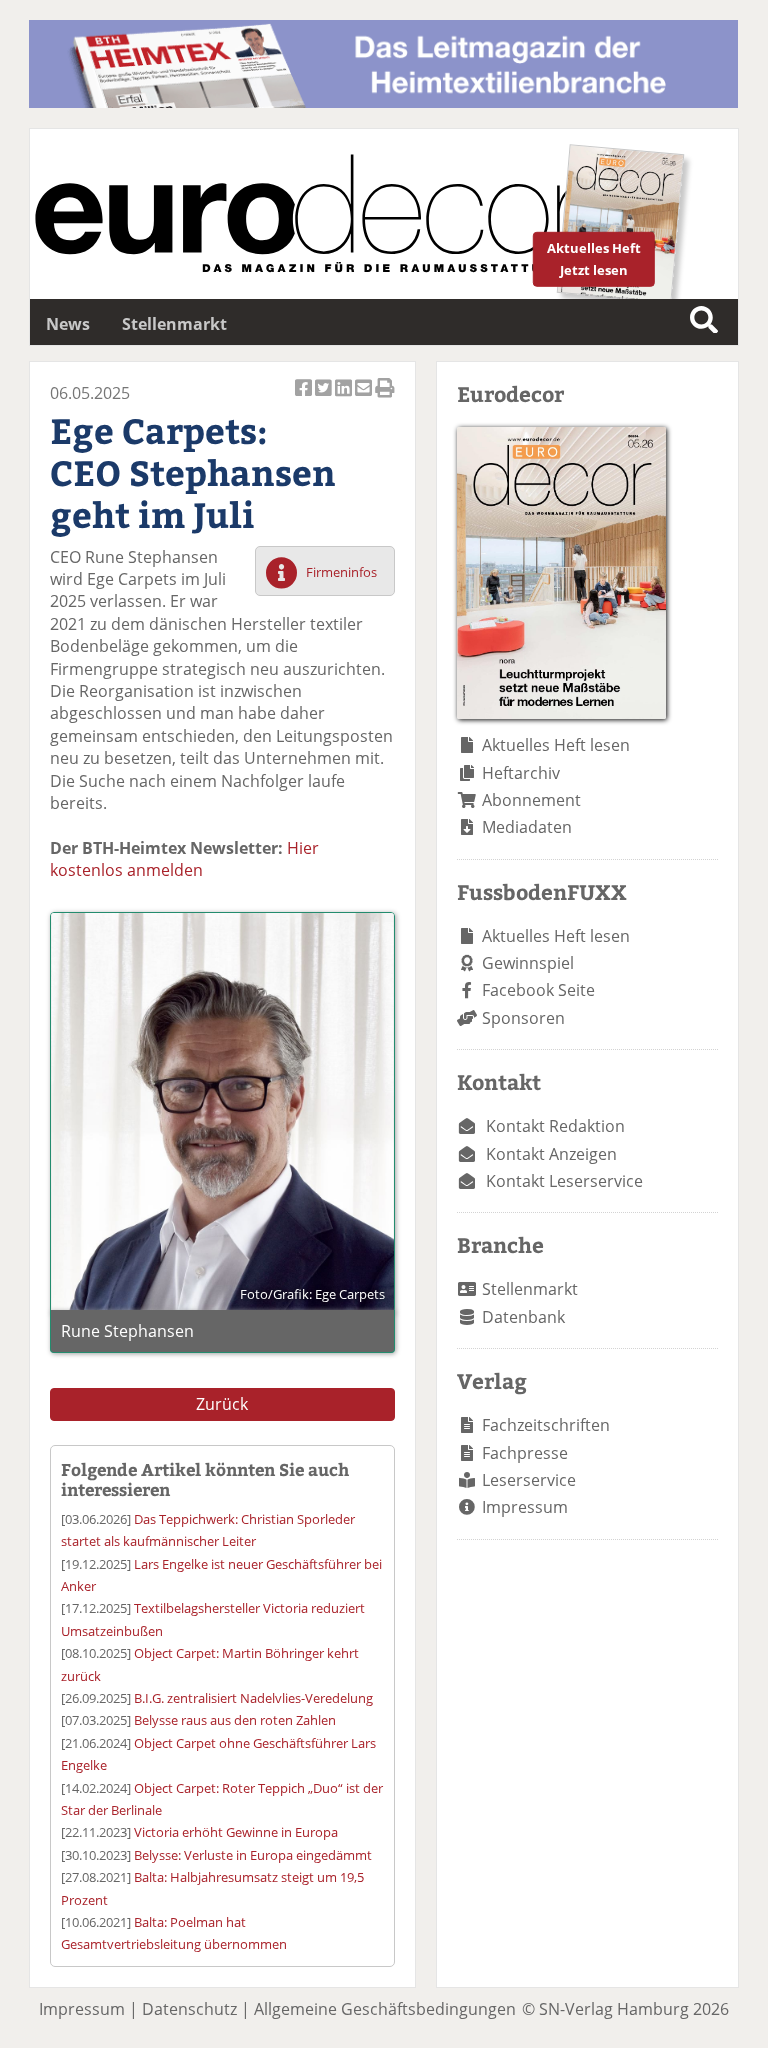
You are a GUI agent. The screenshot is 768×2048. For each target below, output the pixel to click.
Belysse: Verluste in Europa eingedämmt (253, 1855)
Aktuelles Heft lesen (556, 745)
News (68, 324)
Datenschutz (189, 2009)
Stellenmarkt (174, 324)
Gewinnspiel (528, 963)
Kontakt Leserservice (564, 1181)
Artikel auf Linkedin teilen (345, 399)
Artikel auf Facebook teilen (305, 399)
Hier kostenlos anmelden (184, 859)
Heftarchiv (521, 773)
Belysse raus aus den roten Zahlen (235, 1720)
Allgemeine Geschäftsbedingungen (385, 2009)
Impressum (525, 1507)
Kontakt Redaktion (555, 1126)
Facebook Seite (538, 990)
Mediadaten (527, 827)
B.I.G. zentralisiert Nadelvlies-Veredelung (253, 1698)
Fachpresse (525, 1453)
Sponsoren (523, 1018)
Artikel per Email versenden (365, 399)
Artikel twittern (325, 399)
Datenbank (523, 1317)
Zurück (222, 1404)
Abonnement (531, 800)
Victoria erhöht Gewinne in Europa (236, 1832)
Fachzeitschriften (546, 1425)
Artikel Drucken (385, 399)
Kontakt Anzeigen (551, 1154)
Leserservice (529, 1480)
